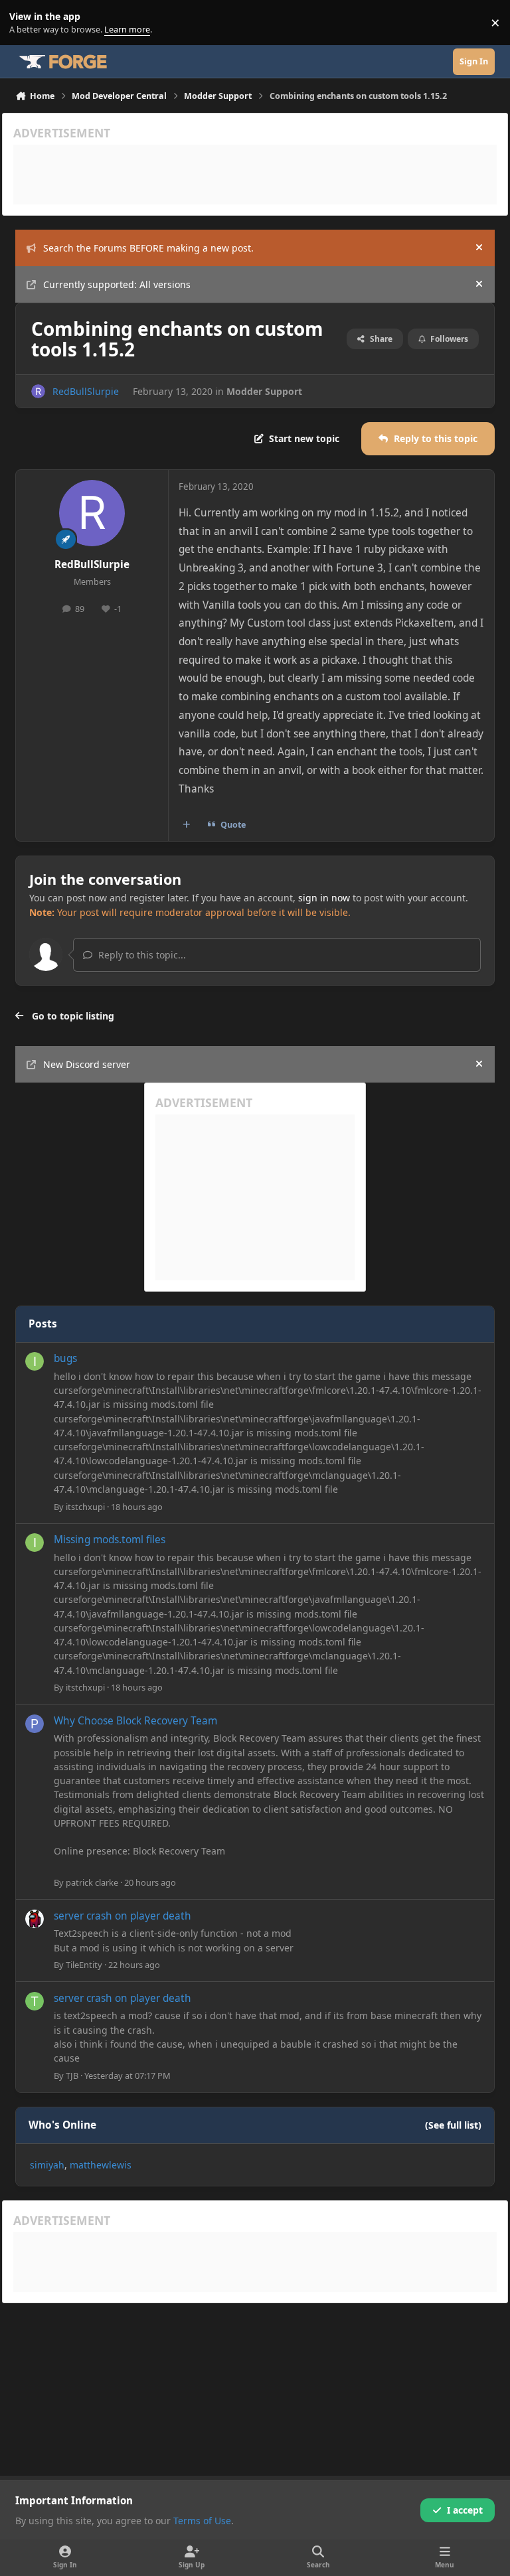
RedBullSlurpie (86, 391)
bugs (65, 1358)
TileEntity (84, 1965)
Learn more (26, 23)
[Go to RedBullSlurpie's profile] (38, 391)
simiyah (47, 2165)
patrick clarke (92, 1882)
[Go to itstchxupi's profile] (35, 1361)
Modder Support (264, 391)
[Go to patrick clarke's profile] (35, 1724)
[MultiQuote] (187, 825)
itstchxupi (85, 1507)
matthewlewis (101, 2165)
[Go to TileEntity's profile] (35, 1919)
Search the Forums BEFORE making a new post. (148, 248)
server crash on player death (123, 1916)
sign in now (324, 898)
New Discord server (87, 1064)
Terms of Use (202, 2521)
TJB (72, 2076)
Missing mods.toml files (110, 1540)
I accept (465, 2510)
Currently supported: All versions (117, 284)
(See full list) (453, 2125)
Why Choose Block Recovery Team (135, 1721)
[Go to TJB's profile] (35, 2001)
